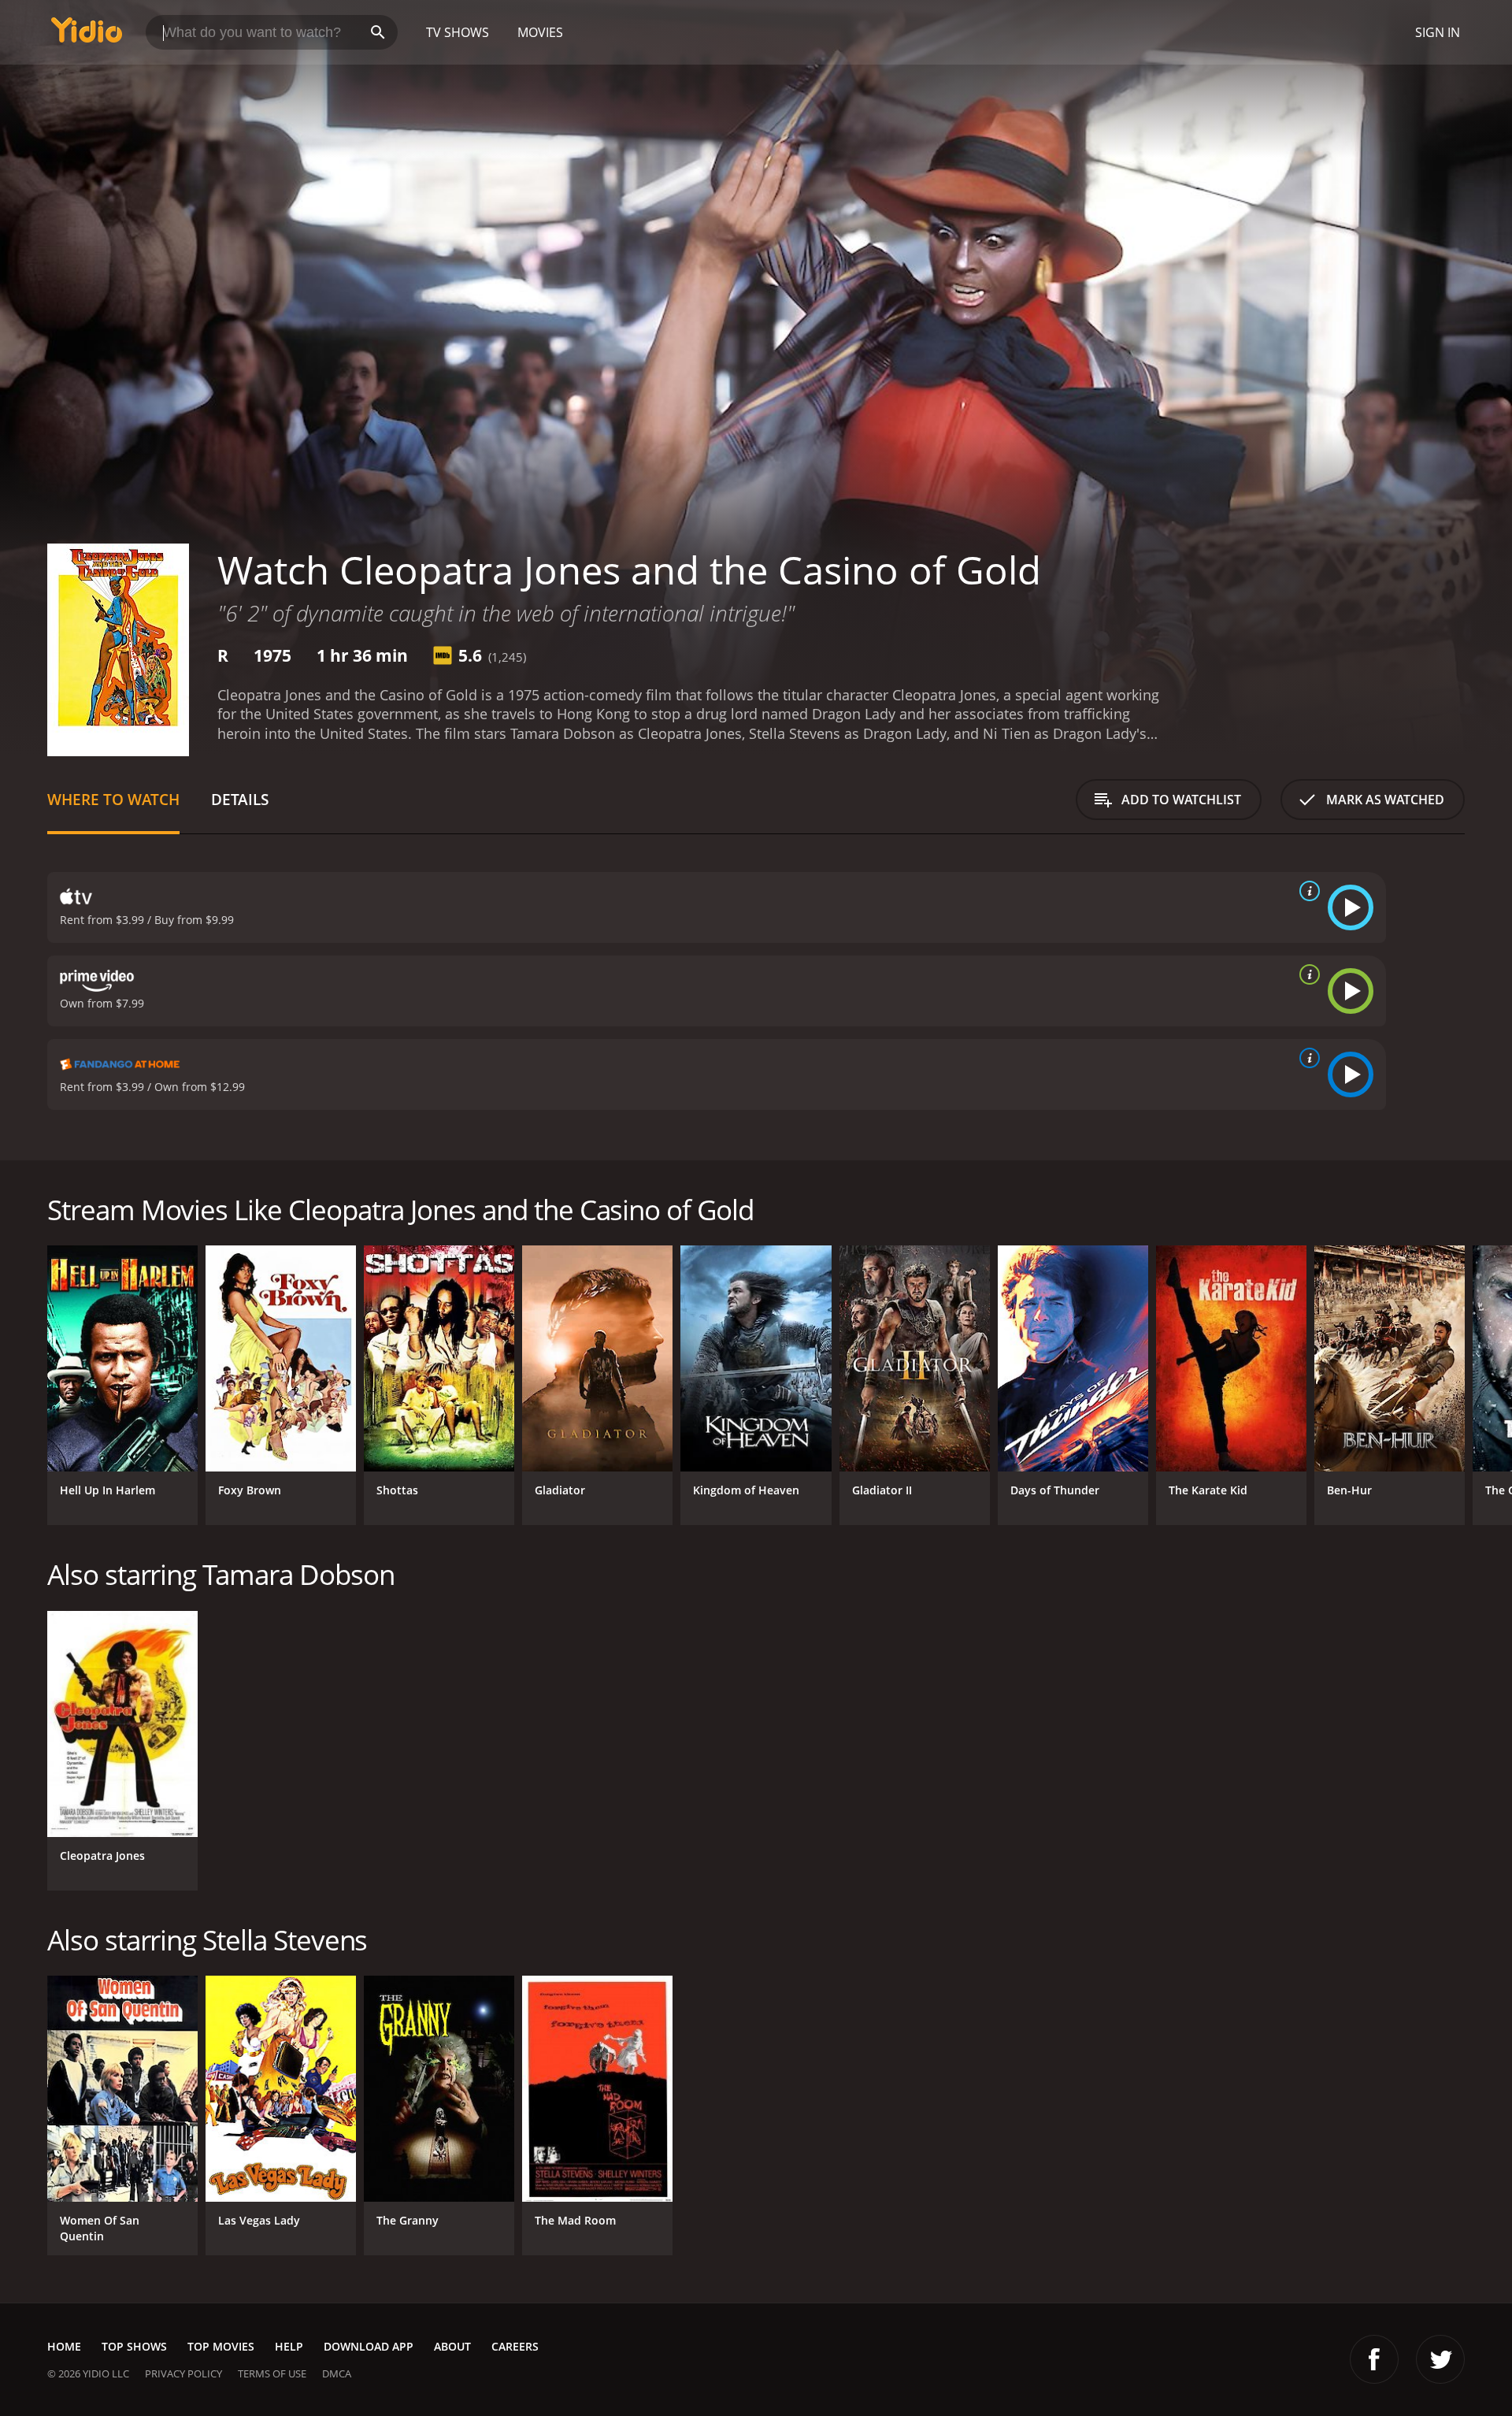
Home (64, 2346)
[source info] (1306, 891)
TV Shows (458, 32)
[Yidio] (87, 35)
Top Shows (134, 2346)
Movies (540, 32)
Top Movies (221, 2346)
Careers (515, 2346)
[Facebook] (1374, 2359)
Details (240, 799)
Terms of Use (272, 2373)
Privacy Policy (183, 2373)
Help (289, 2346)
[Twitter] (1440, 2359)
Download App (369, 2346)
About (452, 2346)
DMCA (337, 2373)
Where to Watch (113, 799)
